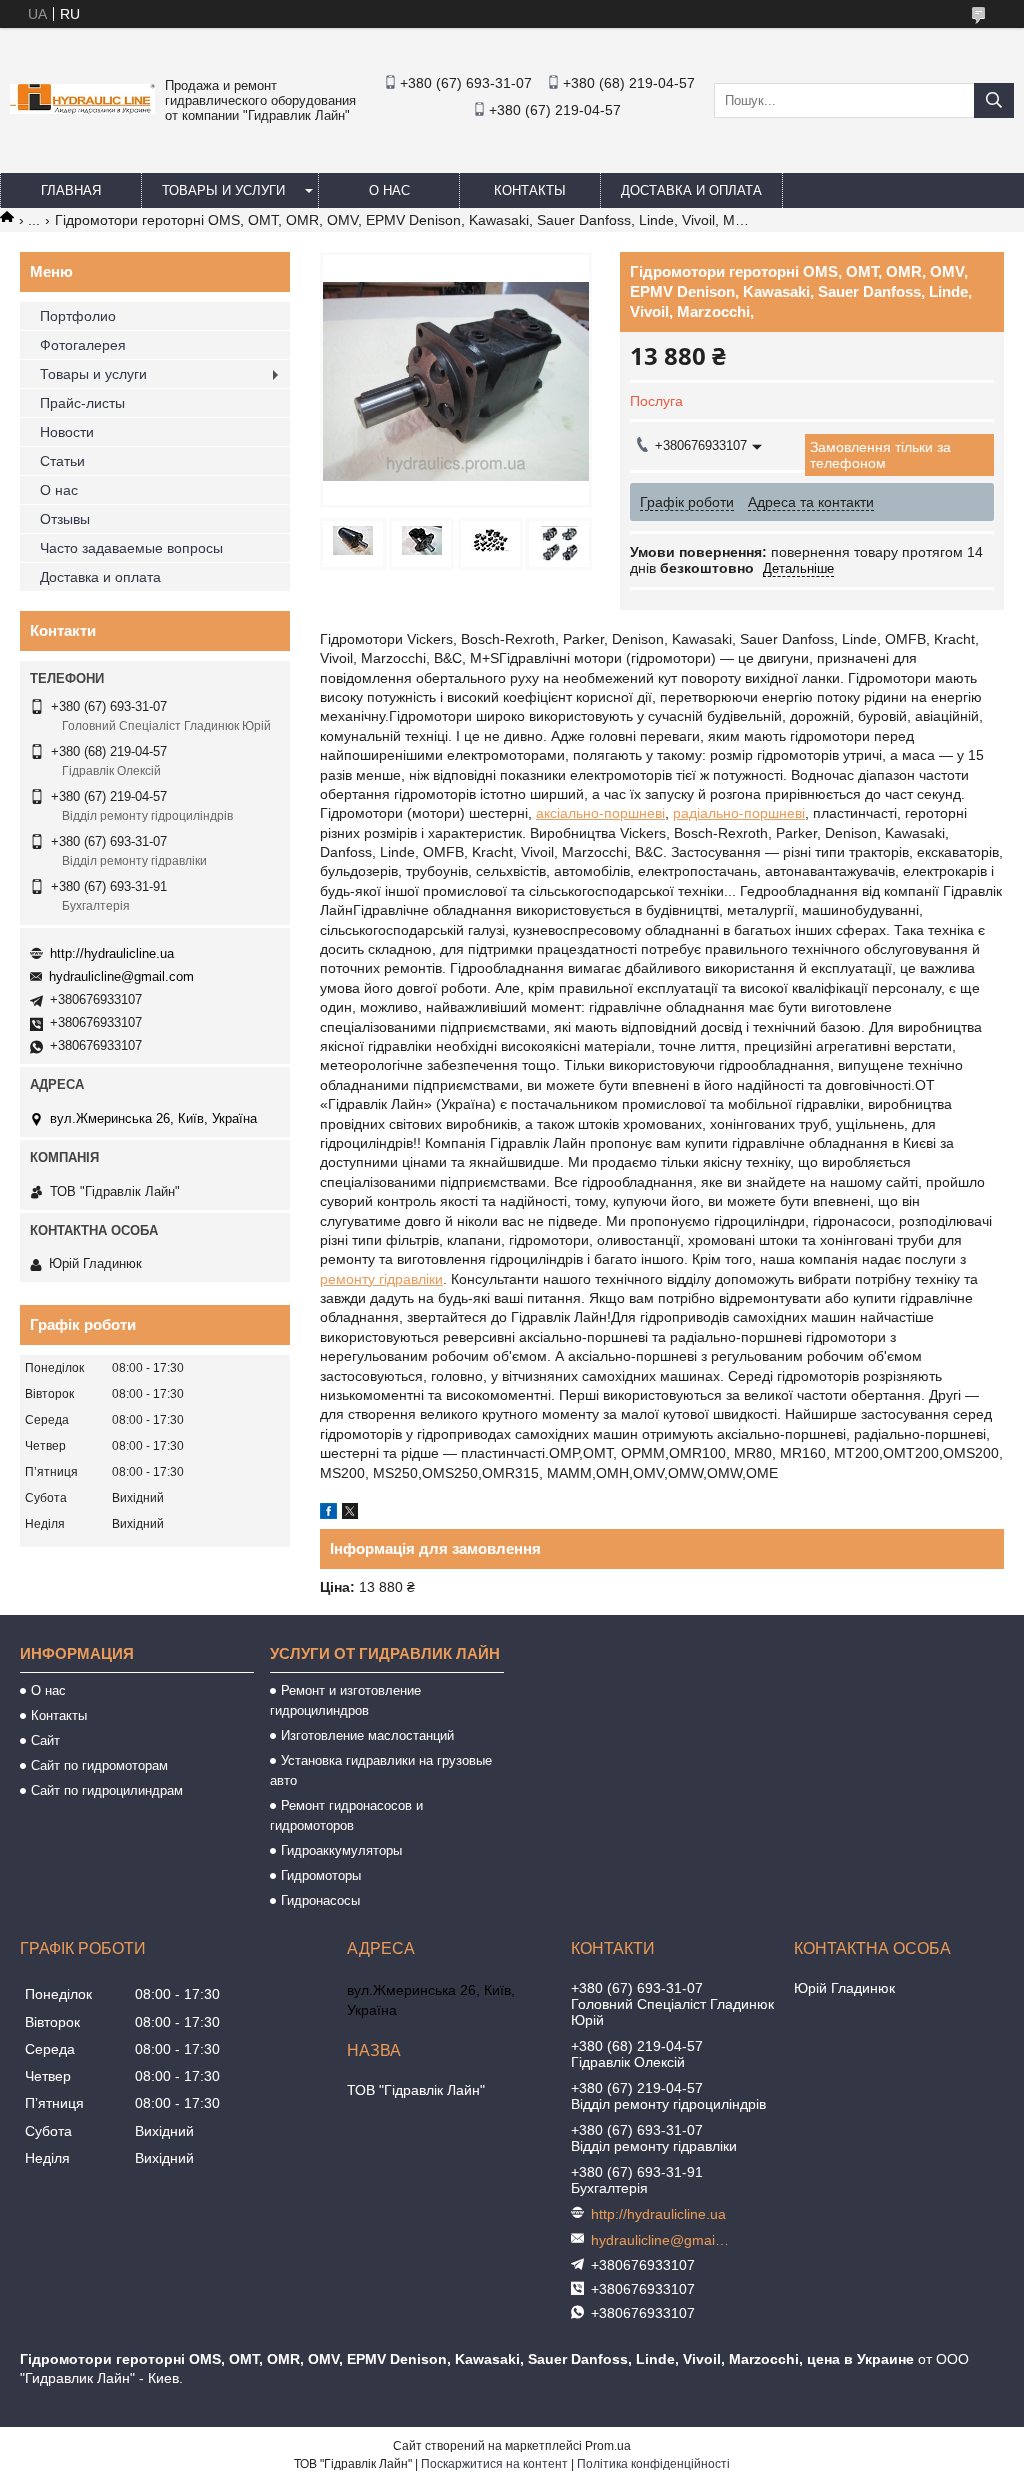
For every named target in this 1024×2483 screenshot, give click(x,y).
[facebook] (328, 1514)
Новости (67, 432)
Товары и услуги (223, 190)
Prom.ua (608, 2446)
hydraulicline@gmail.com (121, 976)
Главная (71, 190)
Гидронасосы (320, 1900)
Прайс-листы (82, 403)
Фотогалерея (83, 345)
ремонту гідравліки (381, 1279)
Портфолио (78, 316)
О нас (389, 190)
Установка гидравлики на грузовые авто (381, 1770)
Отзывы (65, 519)
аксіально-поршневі (600, 813)
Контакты (530, 190)
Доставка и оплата (691, 190)
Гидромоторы (321, 1875)
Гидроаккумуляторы (341, 1850)
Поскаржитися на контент (494, 2464)
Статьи (62, 461)
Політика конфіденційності (653, 2464)
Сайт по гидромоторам (99, 1765)
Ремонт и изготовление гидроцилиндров (345, 1700)
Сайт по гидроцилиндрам (107, 1790)
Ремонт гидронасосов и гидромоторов (346, 1815)
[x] (350, 1514)
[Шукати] (994, 100)
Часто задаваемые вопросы (131, 548)
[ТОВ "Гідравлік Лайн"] (82, 109)
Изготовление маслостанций (367, 1735)
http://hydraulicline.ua (112, 953)
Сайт (45, 1740)
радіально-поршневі (739, 813)
